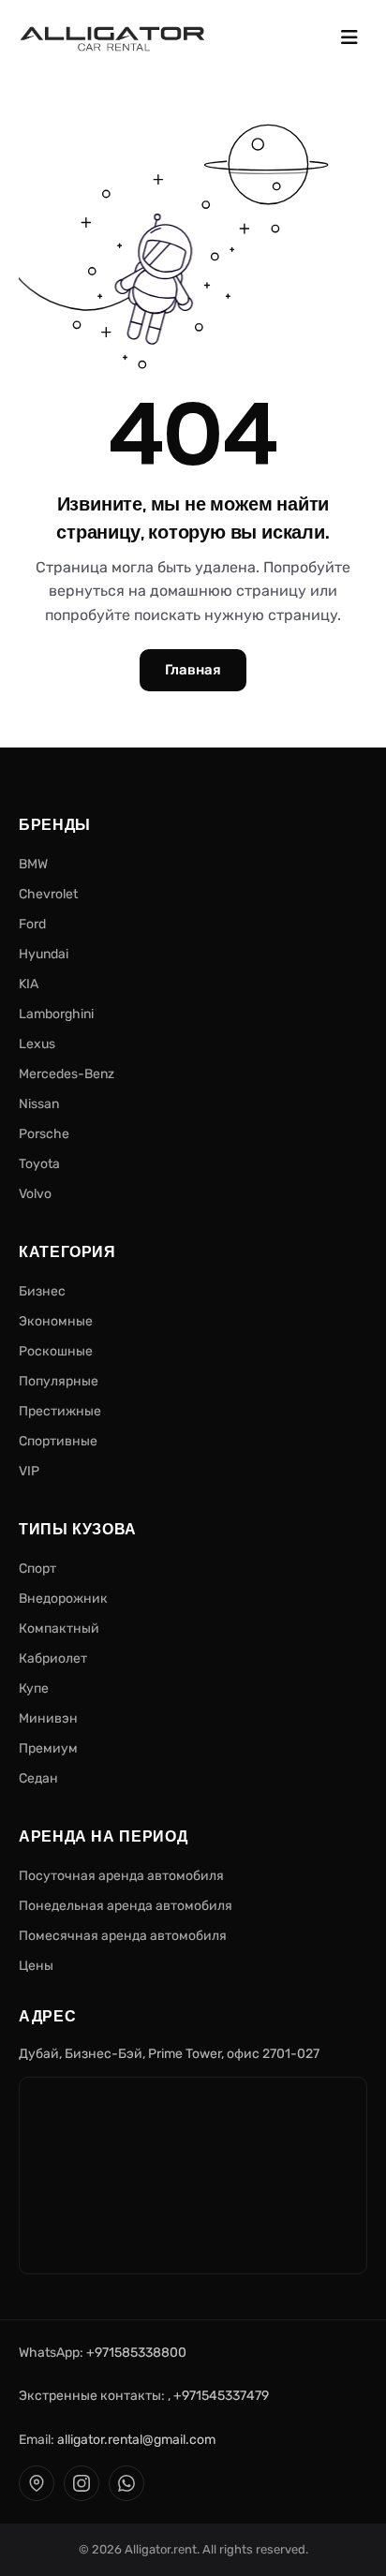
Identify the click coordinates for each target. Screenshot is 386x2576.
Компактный (59, 1629)
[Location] (37, 2483)
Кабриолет (53, 1658)
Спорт (37, 1569)
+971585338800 (136, 2353)
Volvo (35, 1194)
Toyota (39, 1164)
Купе (34, 1688)
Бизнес (42, 1291)
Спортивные (58, 1441)
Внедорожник (63, 1599)
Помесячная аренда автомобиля (123, 1936)
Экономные (56, 1321)
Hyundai (44, 954)
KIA (29, 984)
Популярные (59, 1381)
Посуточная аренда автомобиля (121, 1876)
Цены (36, 1966)
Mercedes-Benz (67, 1074)
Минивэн (48, 1718)
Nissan (39, 1104)
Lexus (37, 1044)
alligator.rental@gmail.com (136, 2440)
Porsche (44, 1134)
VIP (29, 1471)
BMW (33, 864)
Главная (193, 670)
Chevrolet (48, 894)
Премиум (48, 1748)
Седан (38, 1778)
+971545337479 (221, 2396)
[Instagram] (82, 2483)
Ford (32, 924)
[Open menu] (349, 39)
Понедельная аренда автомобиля (126, 1906)
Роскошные (56, 1351)
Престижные (60, 1411)
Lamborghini (56, 1014)
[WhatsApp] (126, 2483)
